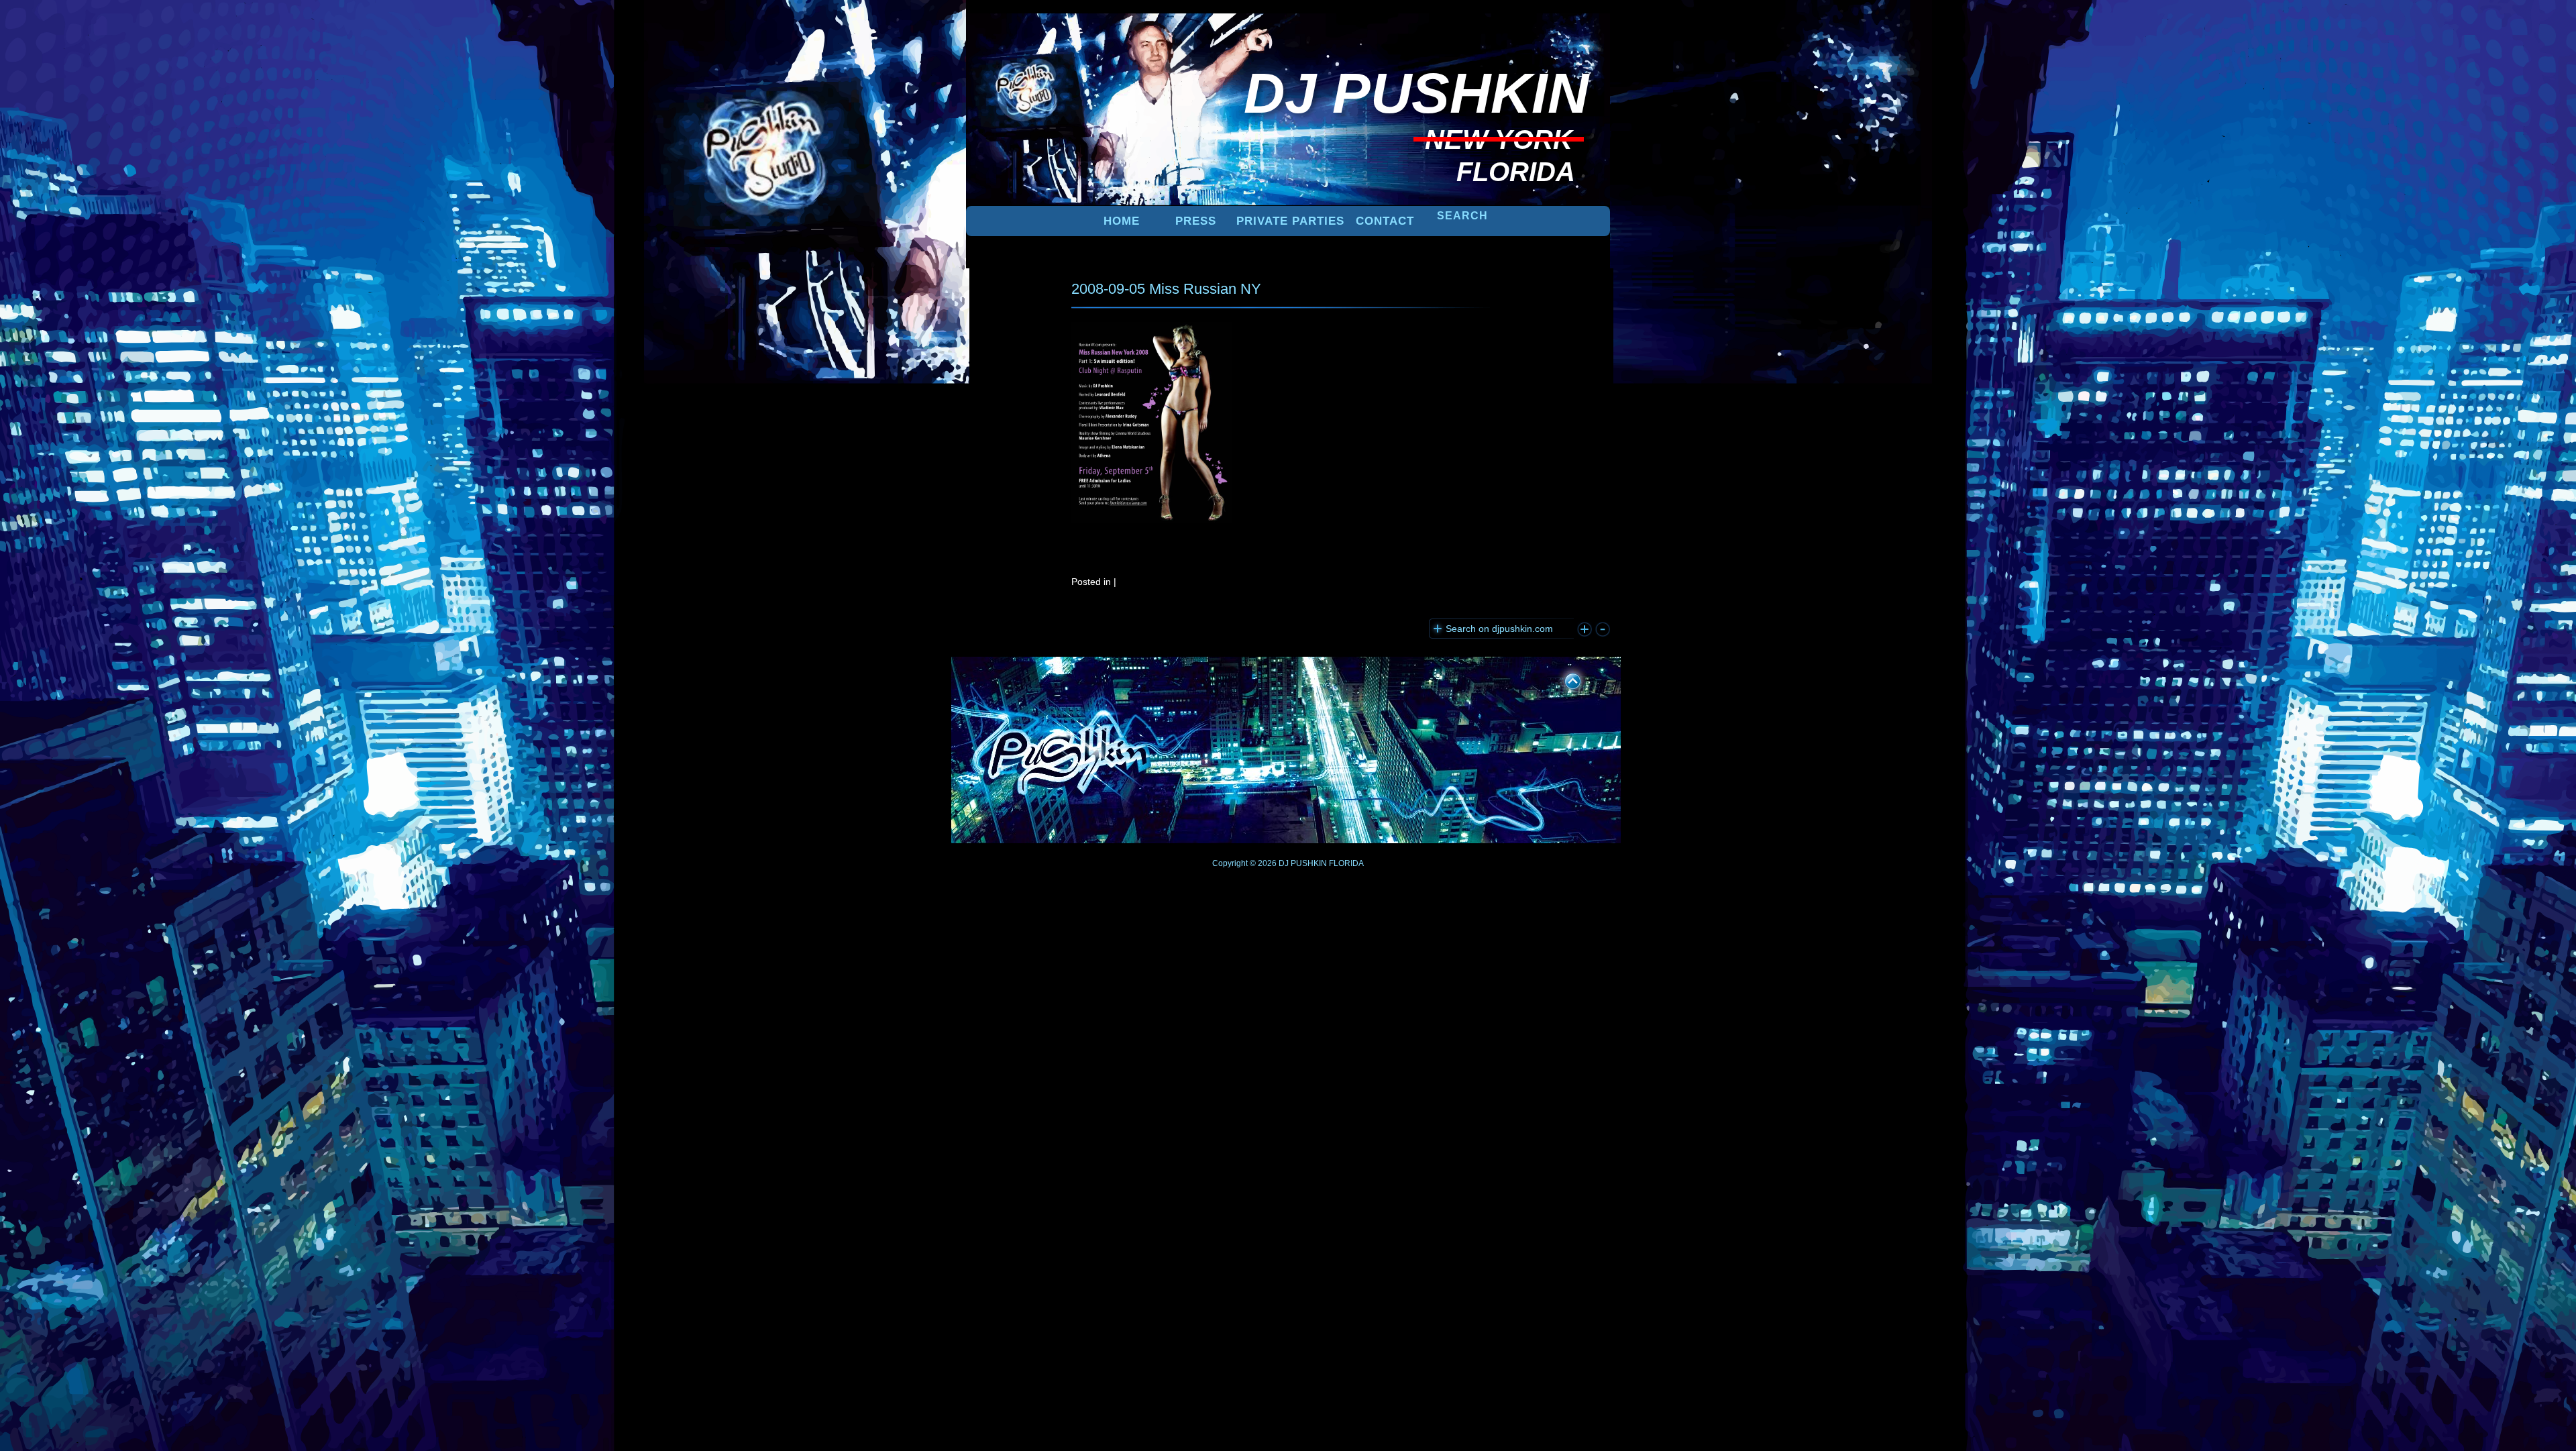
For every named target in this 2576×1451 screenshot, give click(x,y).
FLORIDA (1346, 863)
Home (1122, 221)
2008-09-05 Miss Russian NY (1166, 289)
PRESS (1196, 221)
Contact (1385, 221)
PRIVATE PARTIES (1290, 221)
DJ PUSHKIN (1302, 863)
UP (1564, 679)
